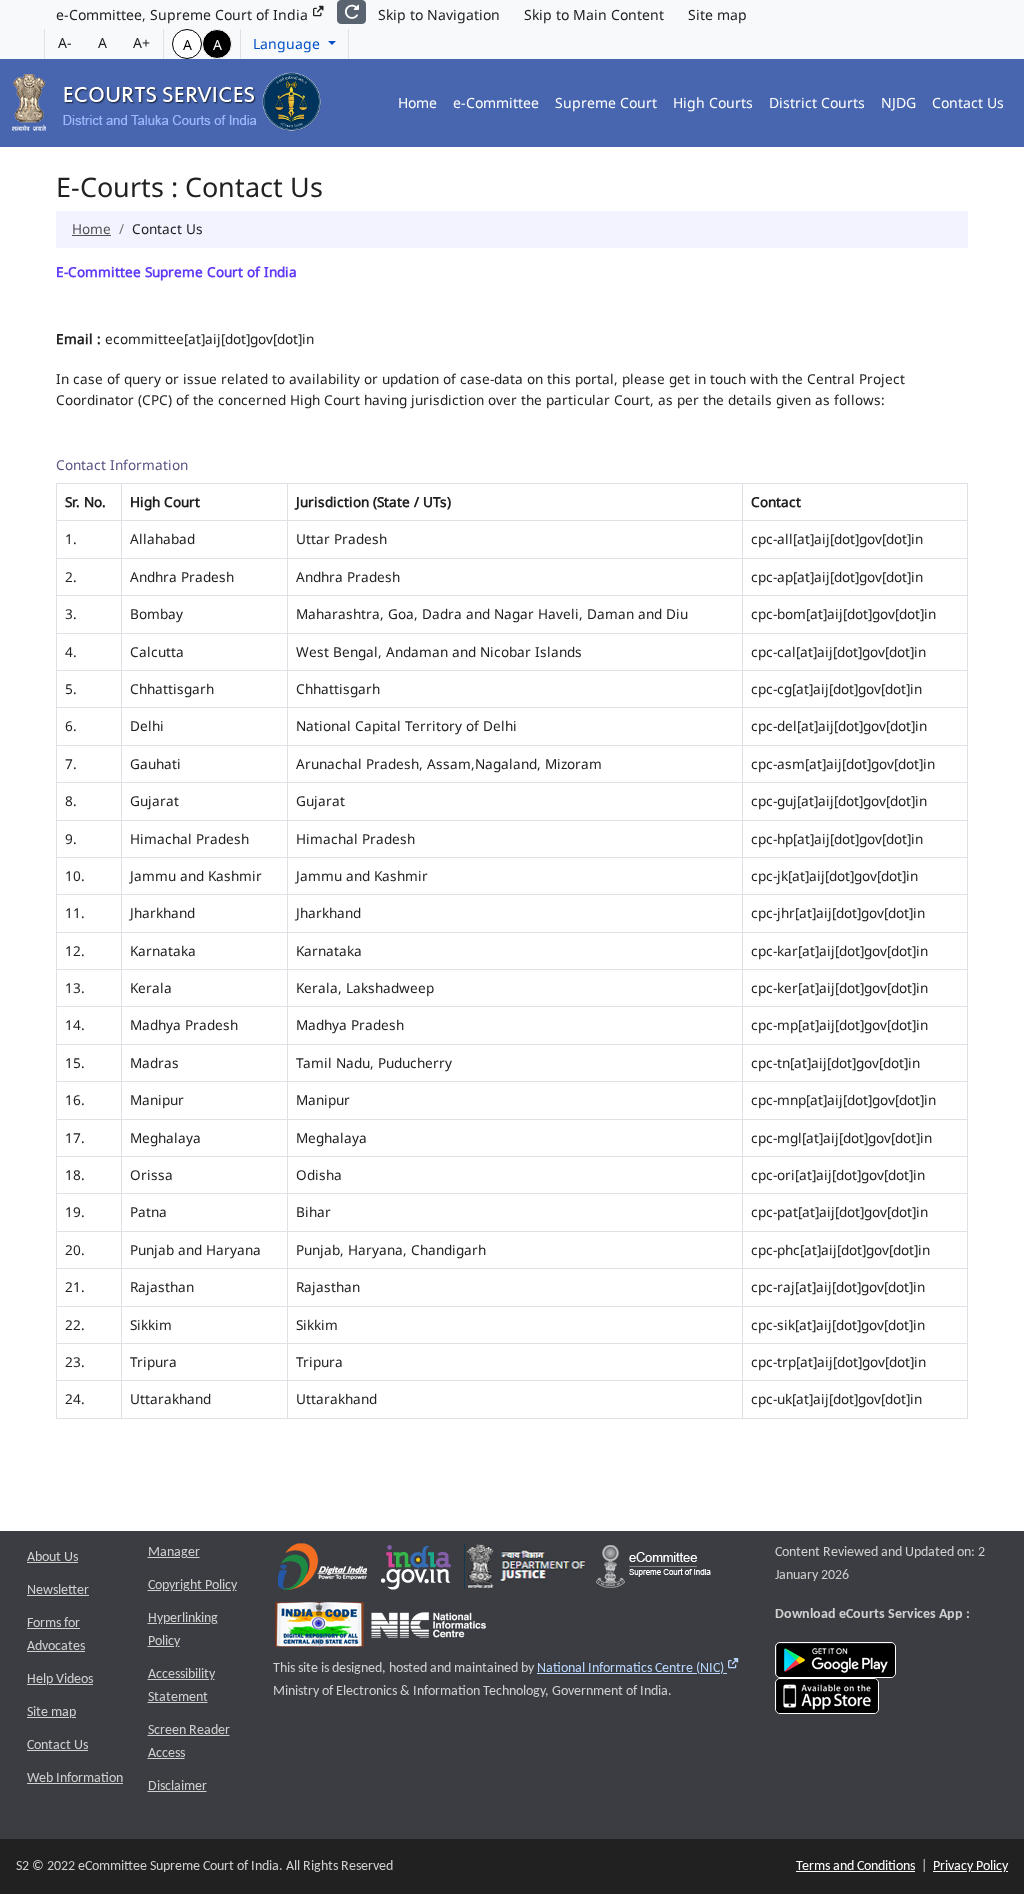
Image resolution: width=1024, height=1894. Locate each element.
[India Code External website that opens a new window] (319, 1629)
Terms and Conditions (855, 1866)
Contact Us (968, 102)
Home (417, 102)
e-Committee (496, 102)
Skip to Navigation (439, 14)
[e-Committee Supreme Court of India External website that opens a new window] (653, 1571)
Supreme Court (606, 102)
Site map (717, 14)
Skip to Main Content (594, 14)
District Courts (817, 102)
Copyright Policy (192, 1585)
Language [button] (288, 43)
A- (65, 42)
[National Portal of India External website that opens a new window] (417, 1571)
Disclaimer (177, 1786)
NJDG (898, 102)
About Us (52, 1557)
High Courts (713, 102)
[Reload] (351, 12)
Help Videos (60, 1679)
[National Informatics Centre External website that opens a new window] (428, 1629)
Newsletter (58, 1590)
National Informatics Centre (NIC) (638, 1668)
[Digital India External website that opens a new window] (322, 1571)
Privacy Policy (970, 1866)
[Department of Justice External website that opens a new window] (526, 1571)
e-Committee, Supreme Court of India (184, 14)
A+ (141, 42)
